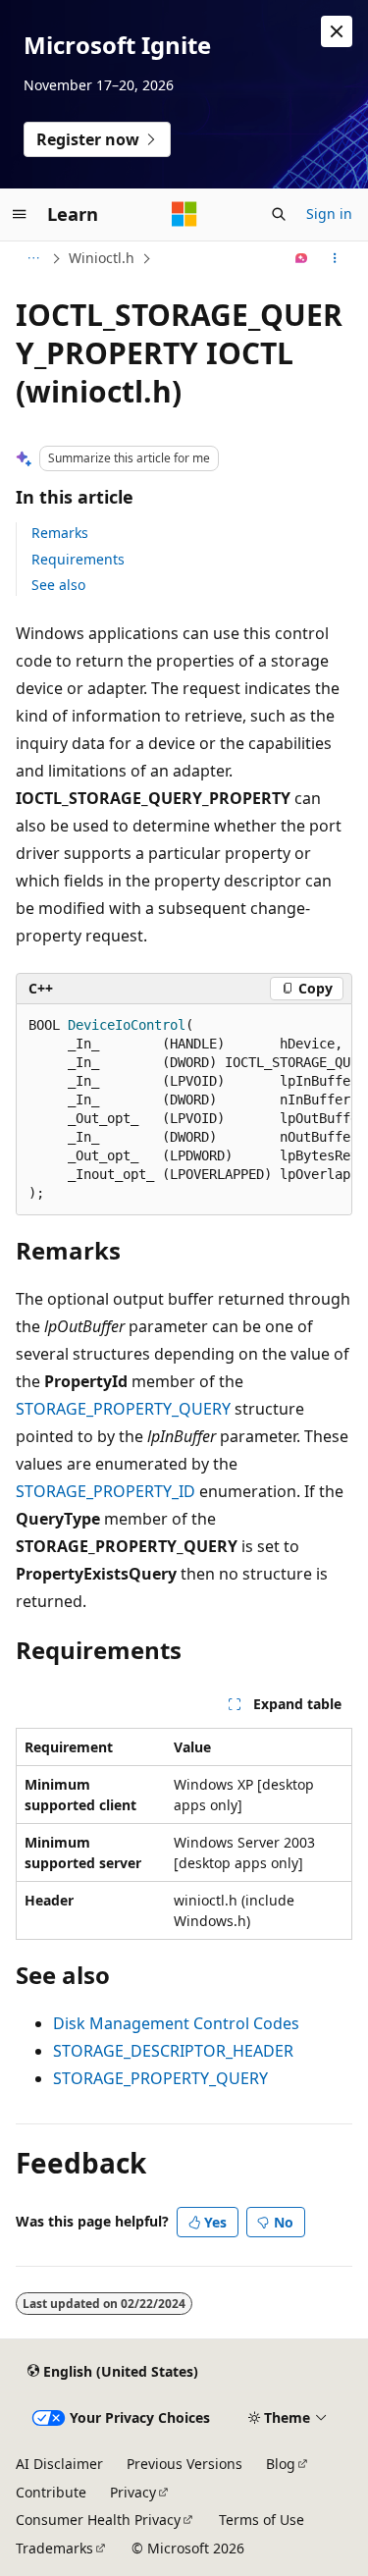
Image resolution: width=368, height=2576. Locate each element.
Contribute (51, 2492)
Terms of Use (262, 2520)
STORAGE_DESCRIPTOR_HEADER (173, 2051)
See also (58, 585)
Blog (281, 2464)
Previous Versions (184, 2464)
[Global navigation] (20, 214)
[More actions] (335, 258)
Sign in (329, 214)
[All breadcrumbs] (33, 258)
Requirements (78, 559)
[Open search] (279, 214)
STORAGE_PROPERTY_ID (105, 1491)
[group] (184, 1110)
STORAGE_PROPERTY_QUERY (123, 1409)
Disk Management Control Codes (176, 2023)
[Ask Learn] (302, 258)
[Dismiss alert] (337, 31)
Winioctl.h (102, 258)
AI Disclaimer (59, 2464)
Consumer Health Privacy (98, 2520)
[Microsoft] (184, 214)
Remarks (60, 533)
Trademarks (54, 2548)
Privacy (133, 2492)
